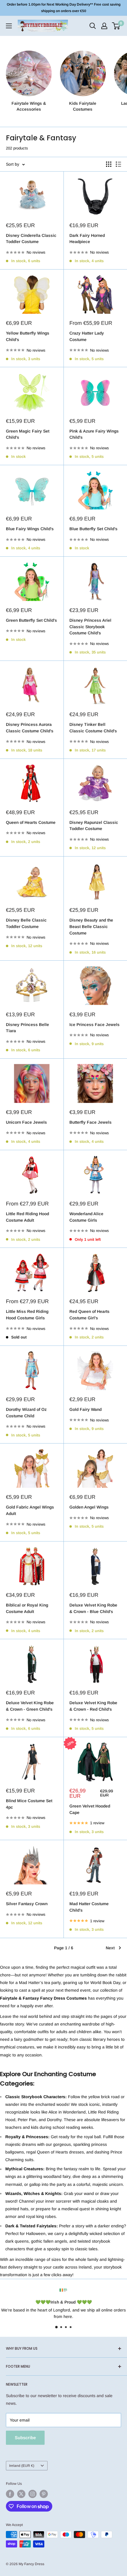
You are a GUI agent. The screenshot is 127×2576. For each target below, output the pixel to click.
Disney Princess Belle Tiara (27, 1028)
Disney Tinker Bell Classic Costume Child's (93, 728)
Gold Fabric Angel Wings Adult (30, 1510)
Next (110, 1948)
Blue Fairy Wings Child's (30, 529)
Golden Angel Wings (89, 1507)
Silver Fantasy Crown (27, 1904)
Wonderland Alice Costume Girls (86, 1217)
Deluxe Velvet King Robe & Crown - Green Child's (30, 1706)
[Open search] (93, 26)
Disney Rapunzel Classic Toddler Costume (94, 826)
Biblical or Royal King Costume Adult (27, 1608)
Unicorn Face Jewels (26, 1122)
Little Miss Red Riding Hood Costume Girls (27, 1315)
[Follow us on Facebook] (10, 2494)
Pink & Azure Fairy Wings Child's (94, 434)
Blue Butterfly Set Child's (93, 529)
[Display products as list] (118, 164)
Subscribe (25, 2438)
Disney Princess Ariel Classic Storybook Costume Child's (90, 627)
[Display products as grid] (109, 164)
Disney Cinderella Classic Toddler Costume (31, 239)
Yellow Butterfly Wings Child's (28, 336)
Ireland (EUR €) (22, 2466)
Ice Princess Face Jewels (95, 1025)
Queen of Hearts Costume (31, 822)
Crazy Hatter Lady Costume (87, 336)
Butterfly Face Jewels (91, 1122)
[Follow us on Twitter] (21, 2494)
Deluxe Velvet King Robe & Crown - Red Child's (93, 1706)
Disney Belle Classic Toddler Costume (26, 923)
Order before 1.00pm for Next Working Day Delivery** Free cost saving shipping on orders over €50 (64, 8)
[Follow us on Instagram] (32, 2494)
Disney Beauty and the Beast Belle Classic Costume (91, 926)
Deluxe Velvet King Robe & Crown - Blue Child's (93, 1608)
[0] (116, 26)
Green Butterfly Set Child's (31, 620)
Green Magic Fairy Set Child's (28, 434)
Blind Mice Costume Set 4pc (29, 1804)
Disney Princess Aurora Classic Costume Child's (30, 728)
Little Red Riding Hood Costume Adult (27, 1217)
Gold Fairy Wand (86, 1409)
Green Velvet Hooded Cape (90, 1809)
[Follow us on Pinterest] (44, 2494)
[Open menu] (9, 26)
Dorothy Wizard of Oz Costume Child (26, 1413)
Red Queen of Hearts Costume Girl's (89, 1315)
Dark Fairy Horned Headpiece (87, 239)
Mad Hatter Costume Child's (89, 1907)
